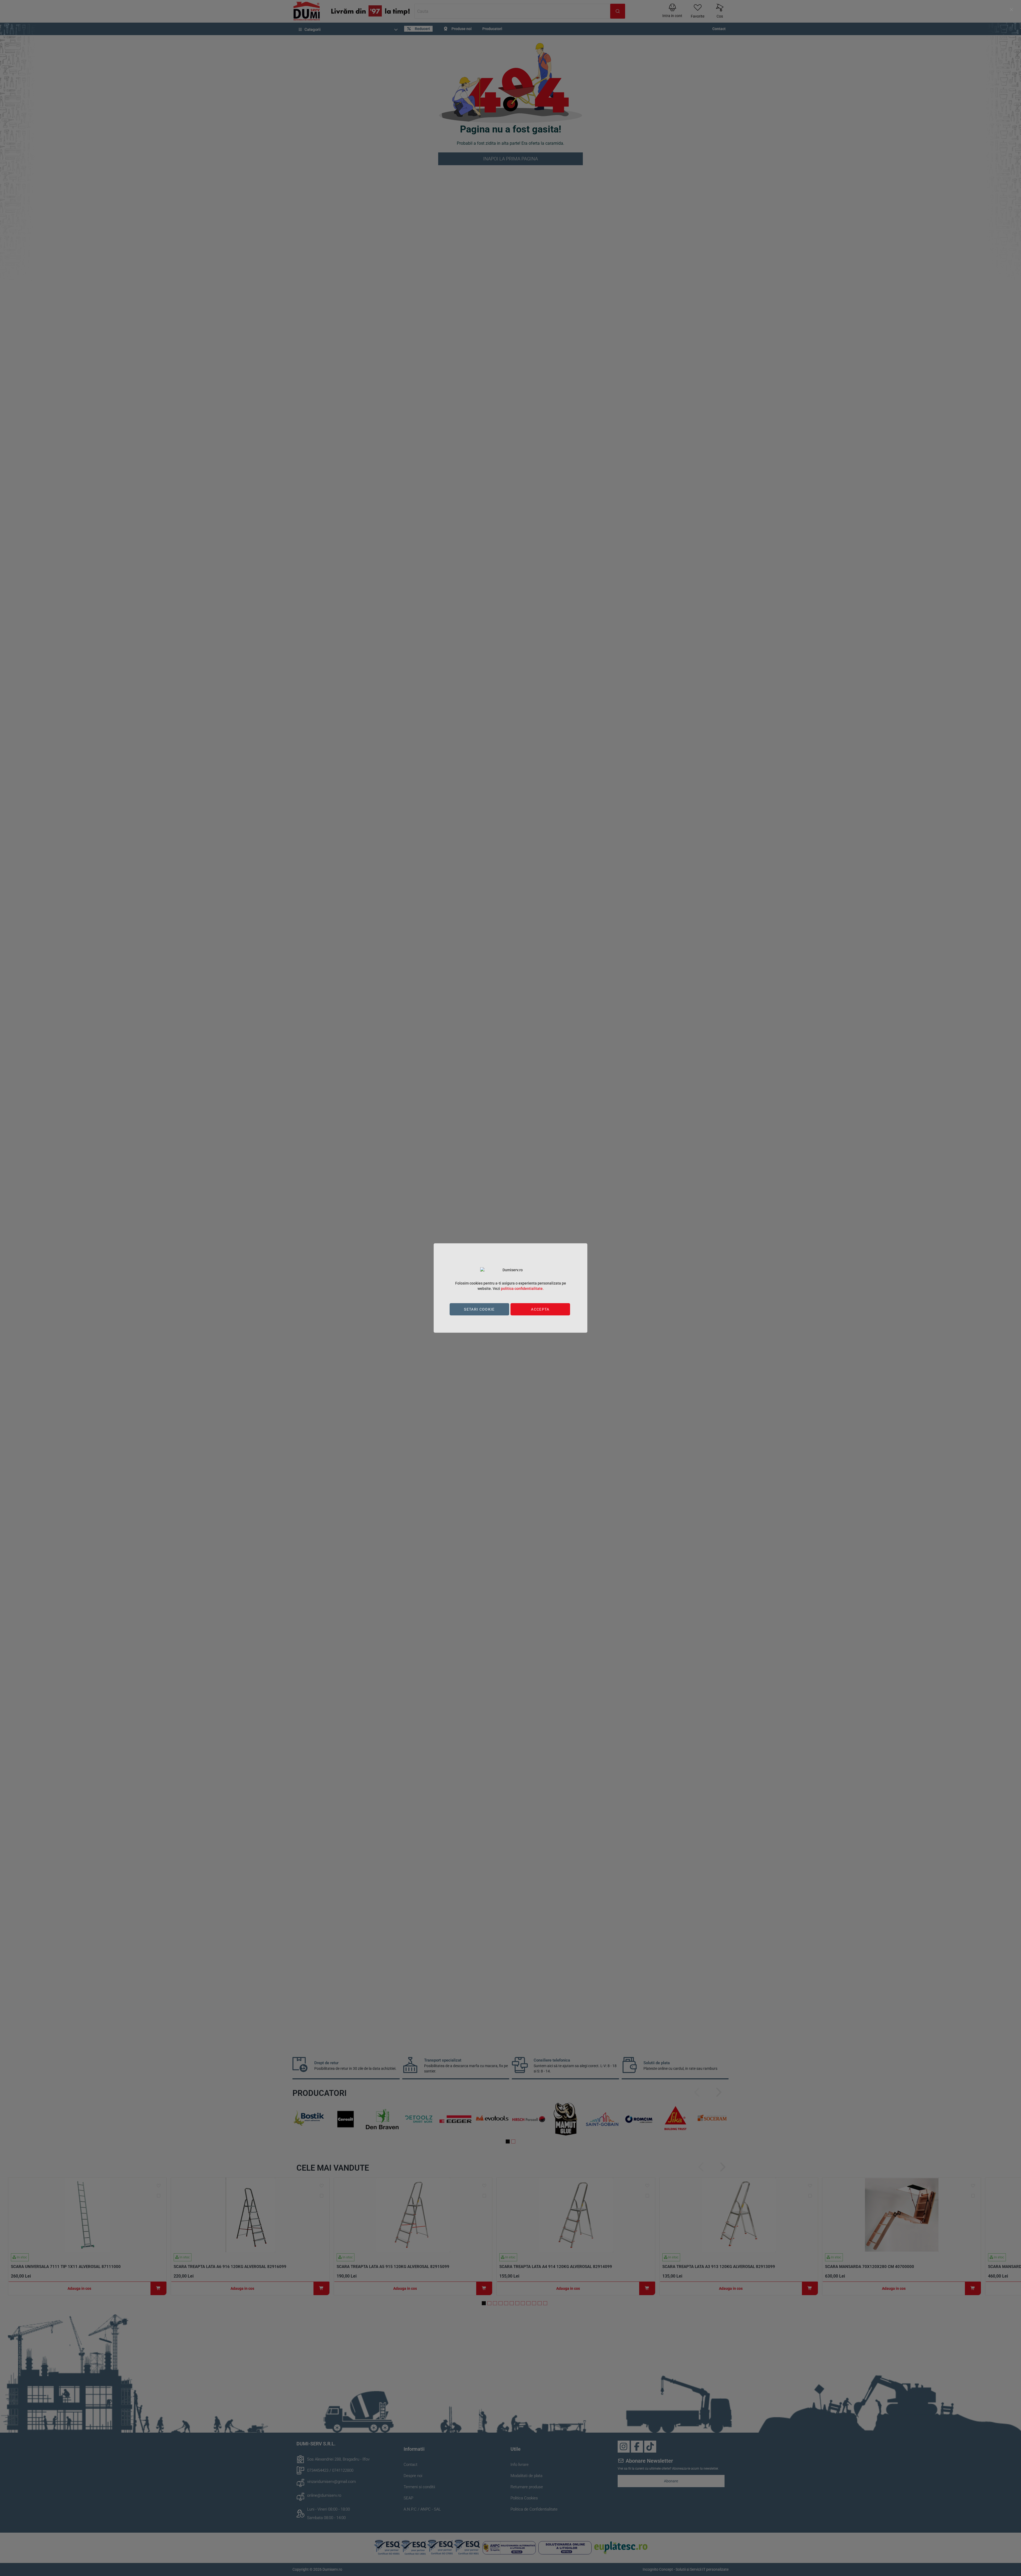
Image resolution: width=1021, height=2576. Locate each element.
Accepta (540, 1309)
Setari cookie (479, 1309)
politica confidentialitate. (522, 1289)
